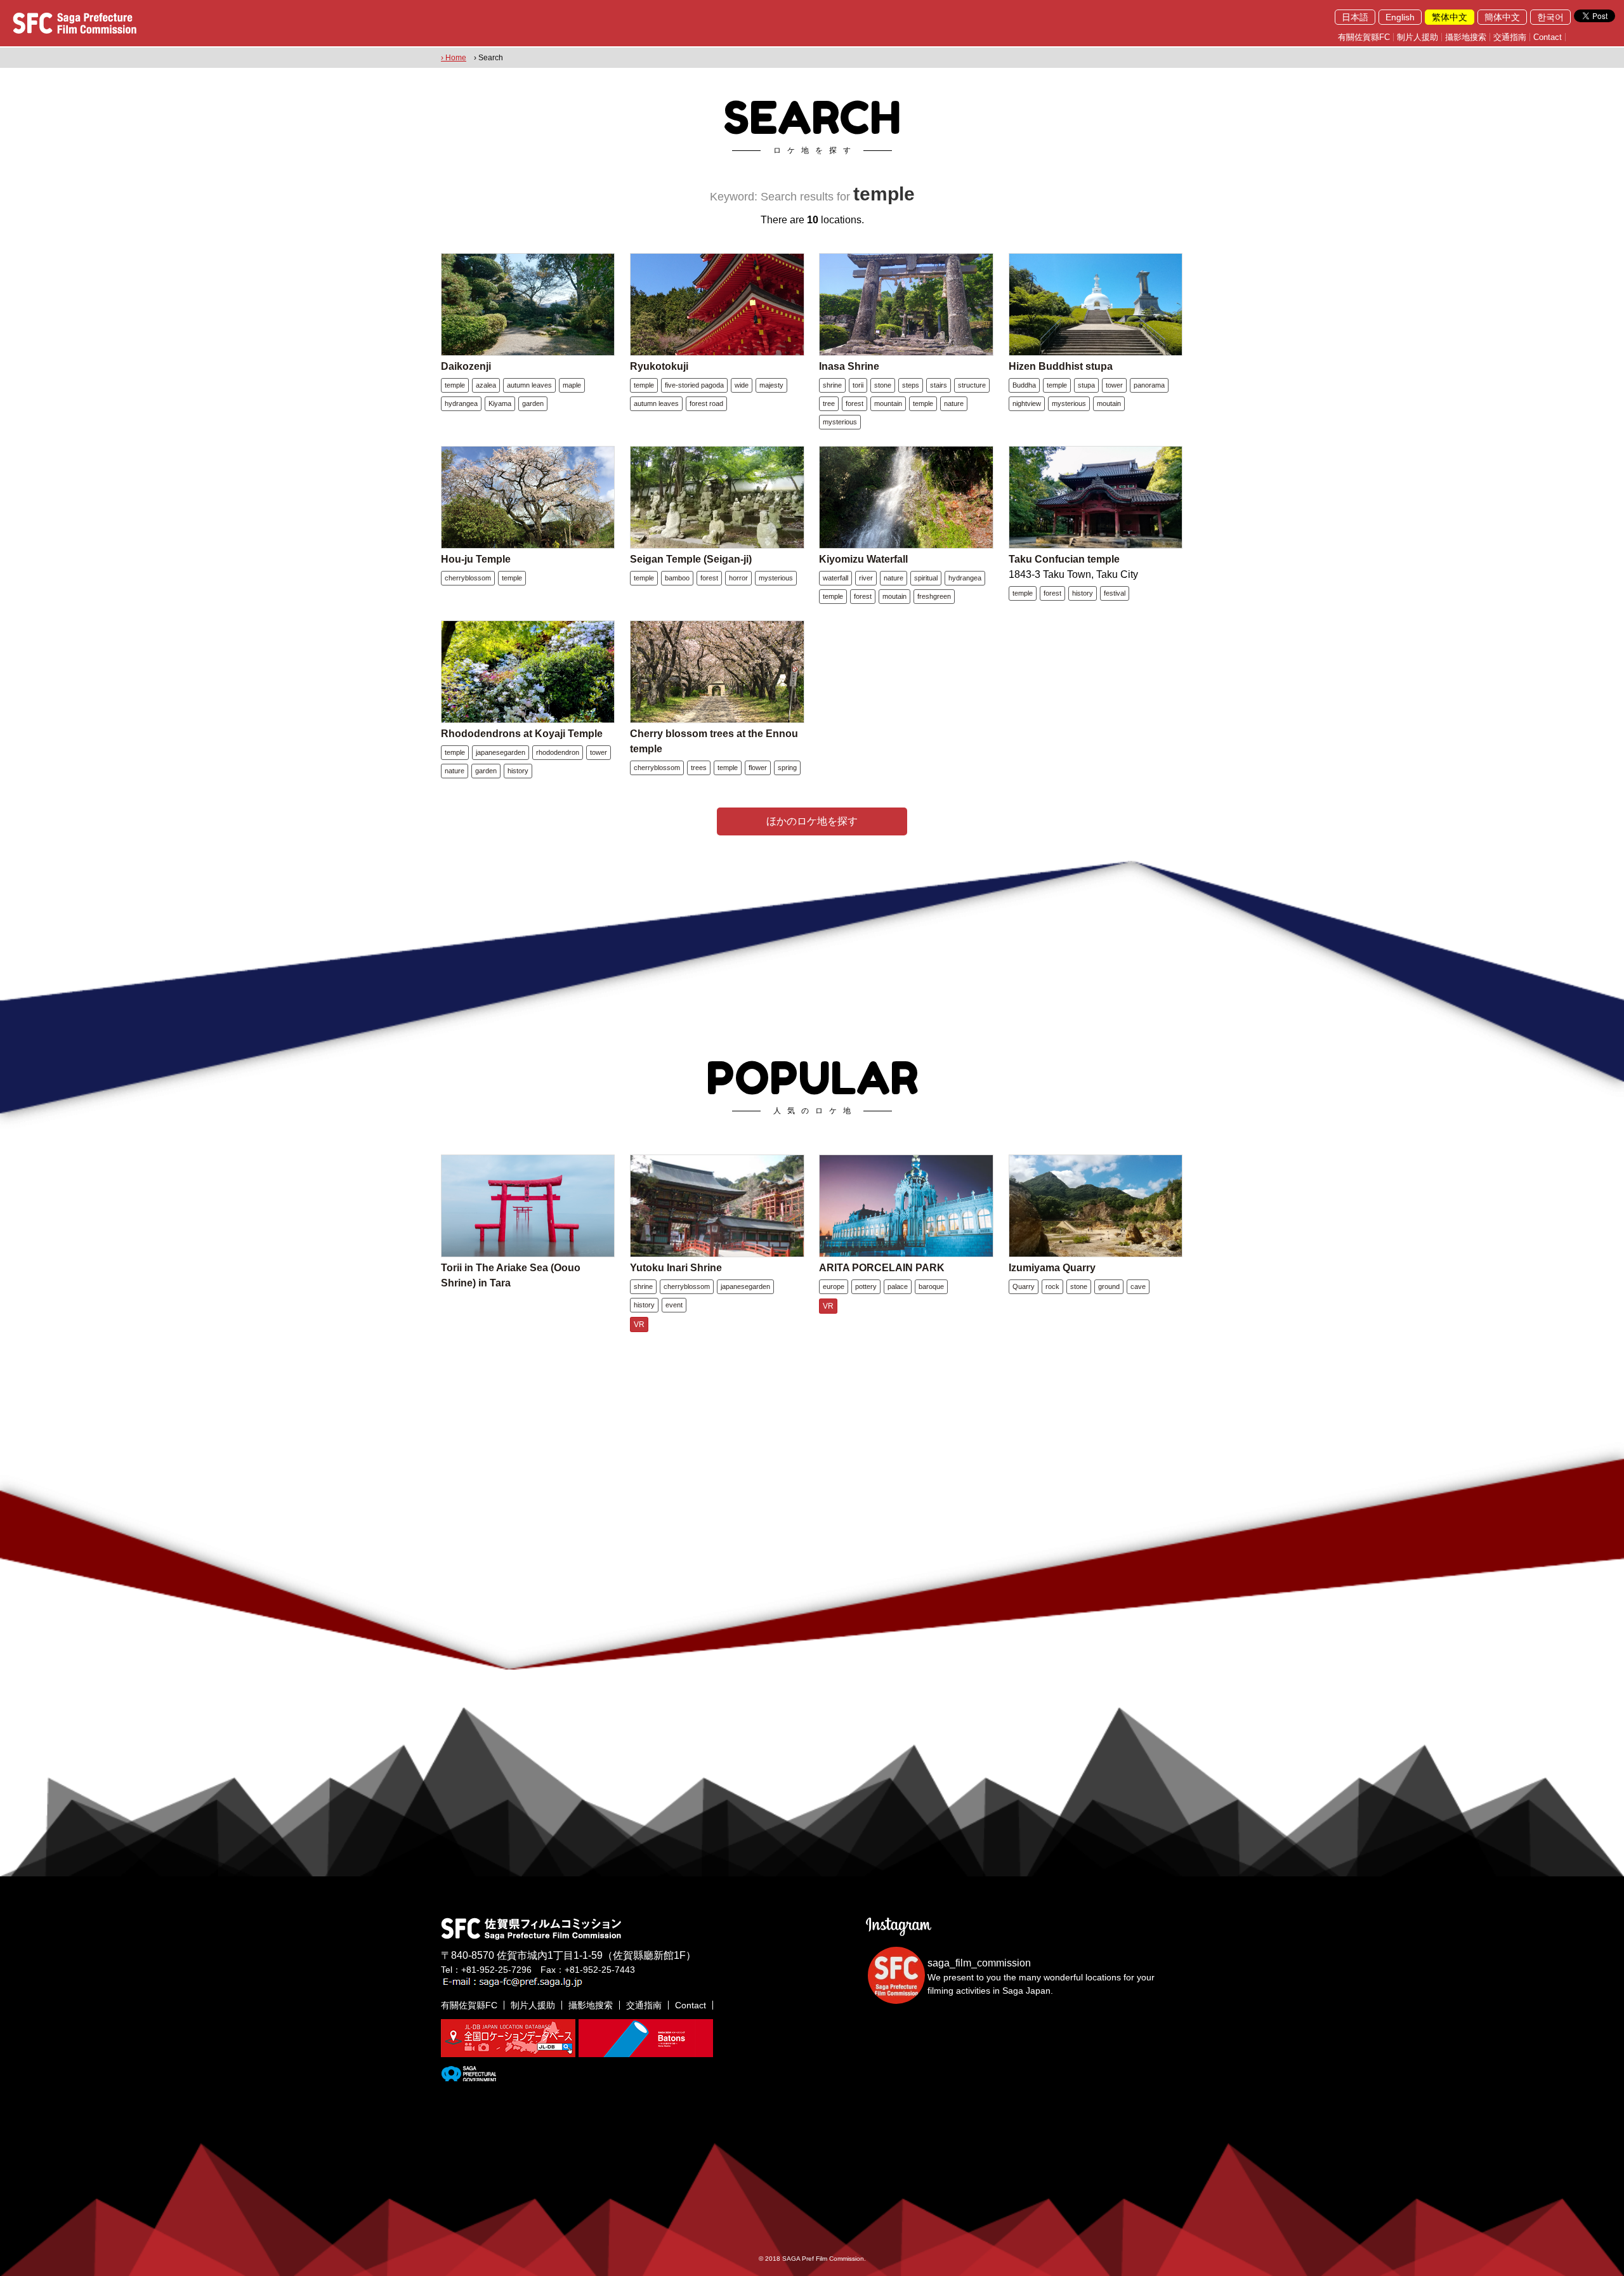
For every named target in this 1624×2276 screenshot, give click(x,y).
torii (858, 385)
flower (758, 768)
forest (855, 403)
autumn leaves (529, 385)
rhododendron (558, 752)
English (1400, 17)
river (866, 578)
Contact (1548, 37)
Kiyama (500, 403)
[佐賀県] (468, 2076)
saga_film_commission (979, 1963)
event (674, 1305)
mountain (888, 403)
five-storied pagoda (694, 385)
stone (883, 385)
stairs (939, 385)
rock (1052, 1286)
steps (911, 385)
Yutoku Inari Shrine (676, 1268)
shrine (832, 385)
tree (829, 403)
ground (1109, 1286)
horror (738, 578)
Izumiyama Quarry (1052, 1268)
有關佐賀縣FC (1364, 37)
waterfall (835, 578)
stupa (1086, 385)
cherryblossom (468, 578)
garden (533, 403)
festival (1115, 593)
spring (787, 768)
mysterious (840, 422)
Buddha (1024, 385)
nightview (1027, 403)
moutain (1109, 403)
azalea (486, 385)
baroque (931, 1286)
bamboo (677, 578)
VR (639, 1324)
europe (834, 1286)
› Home (454, 58)
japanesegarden (501, 752)
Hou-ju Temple (476, 559)
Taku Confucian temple (1064, 559)
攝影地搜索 (1466, 37)
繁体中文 (1450, 17)
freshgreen (934, 596)
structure (972, 385)
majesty (771, 385)
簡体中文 (1502, 17)
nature (954, 403)
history (1083, 593)
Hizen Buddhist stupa (1061, 366)
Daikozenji (466, 366)
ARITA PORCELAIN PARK (882, 1268)
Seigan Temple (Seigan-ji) (691, 559)
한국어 (1550, 17)
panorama (1149, 385)
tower (1114, 385)
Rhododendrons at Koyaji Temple (522, 734)
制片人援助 (1418, 37)
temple (455, 385)
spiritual (926, 578)
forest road (706, 403)
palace (898, 1286)
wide (742, 385)
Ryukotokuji (659, 366)
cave (1138, 1286)
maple (572, 385)
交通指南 (1510, 37)
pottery (866, 1286)
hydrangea (461, 403)
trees (699, 768)
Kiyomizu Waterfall (863, 559)
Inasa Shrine (849, 366)
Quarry (1024, 1286)
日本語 (1355, 17)
